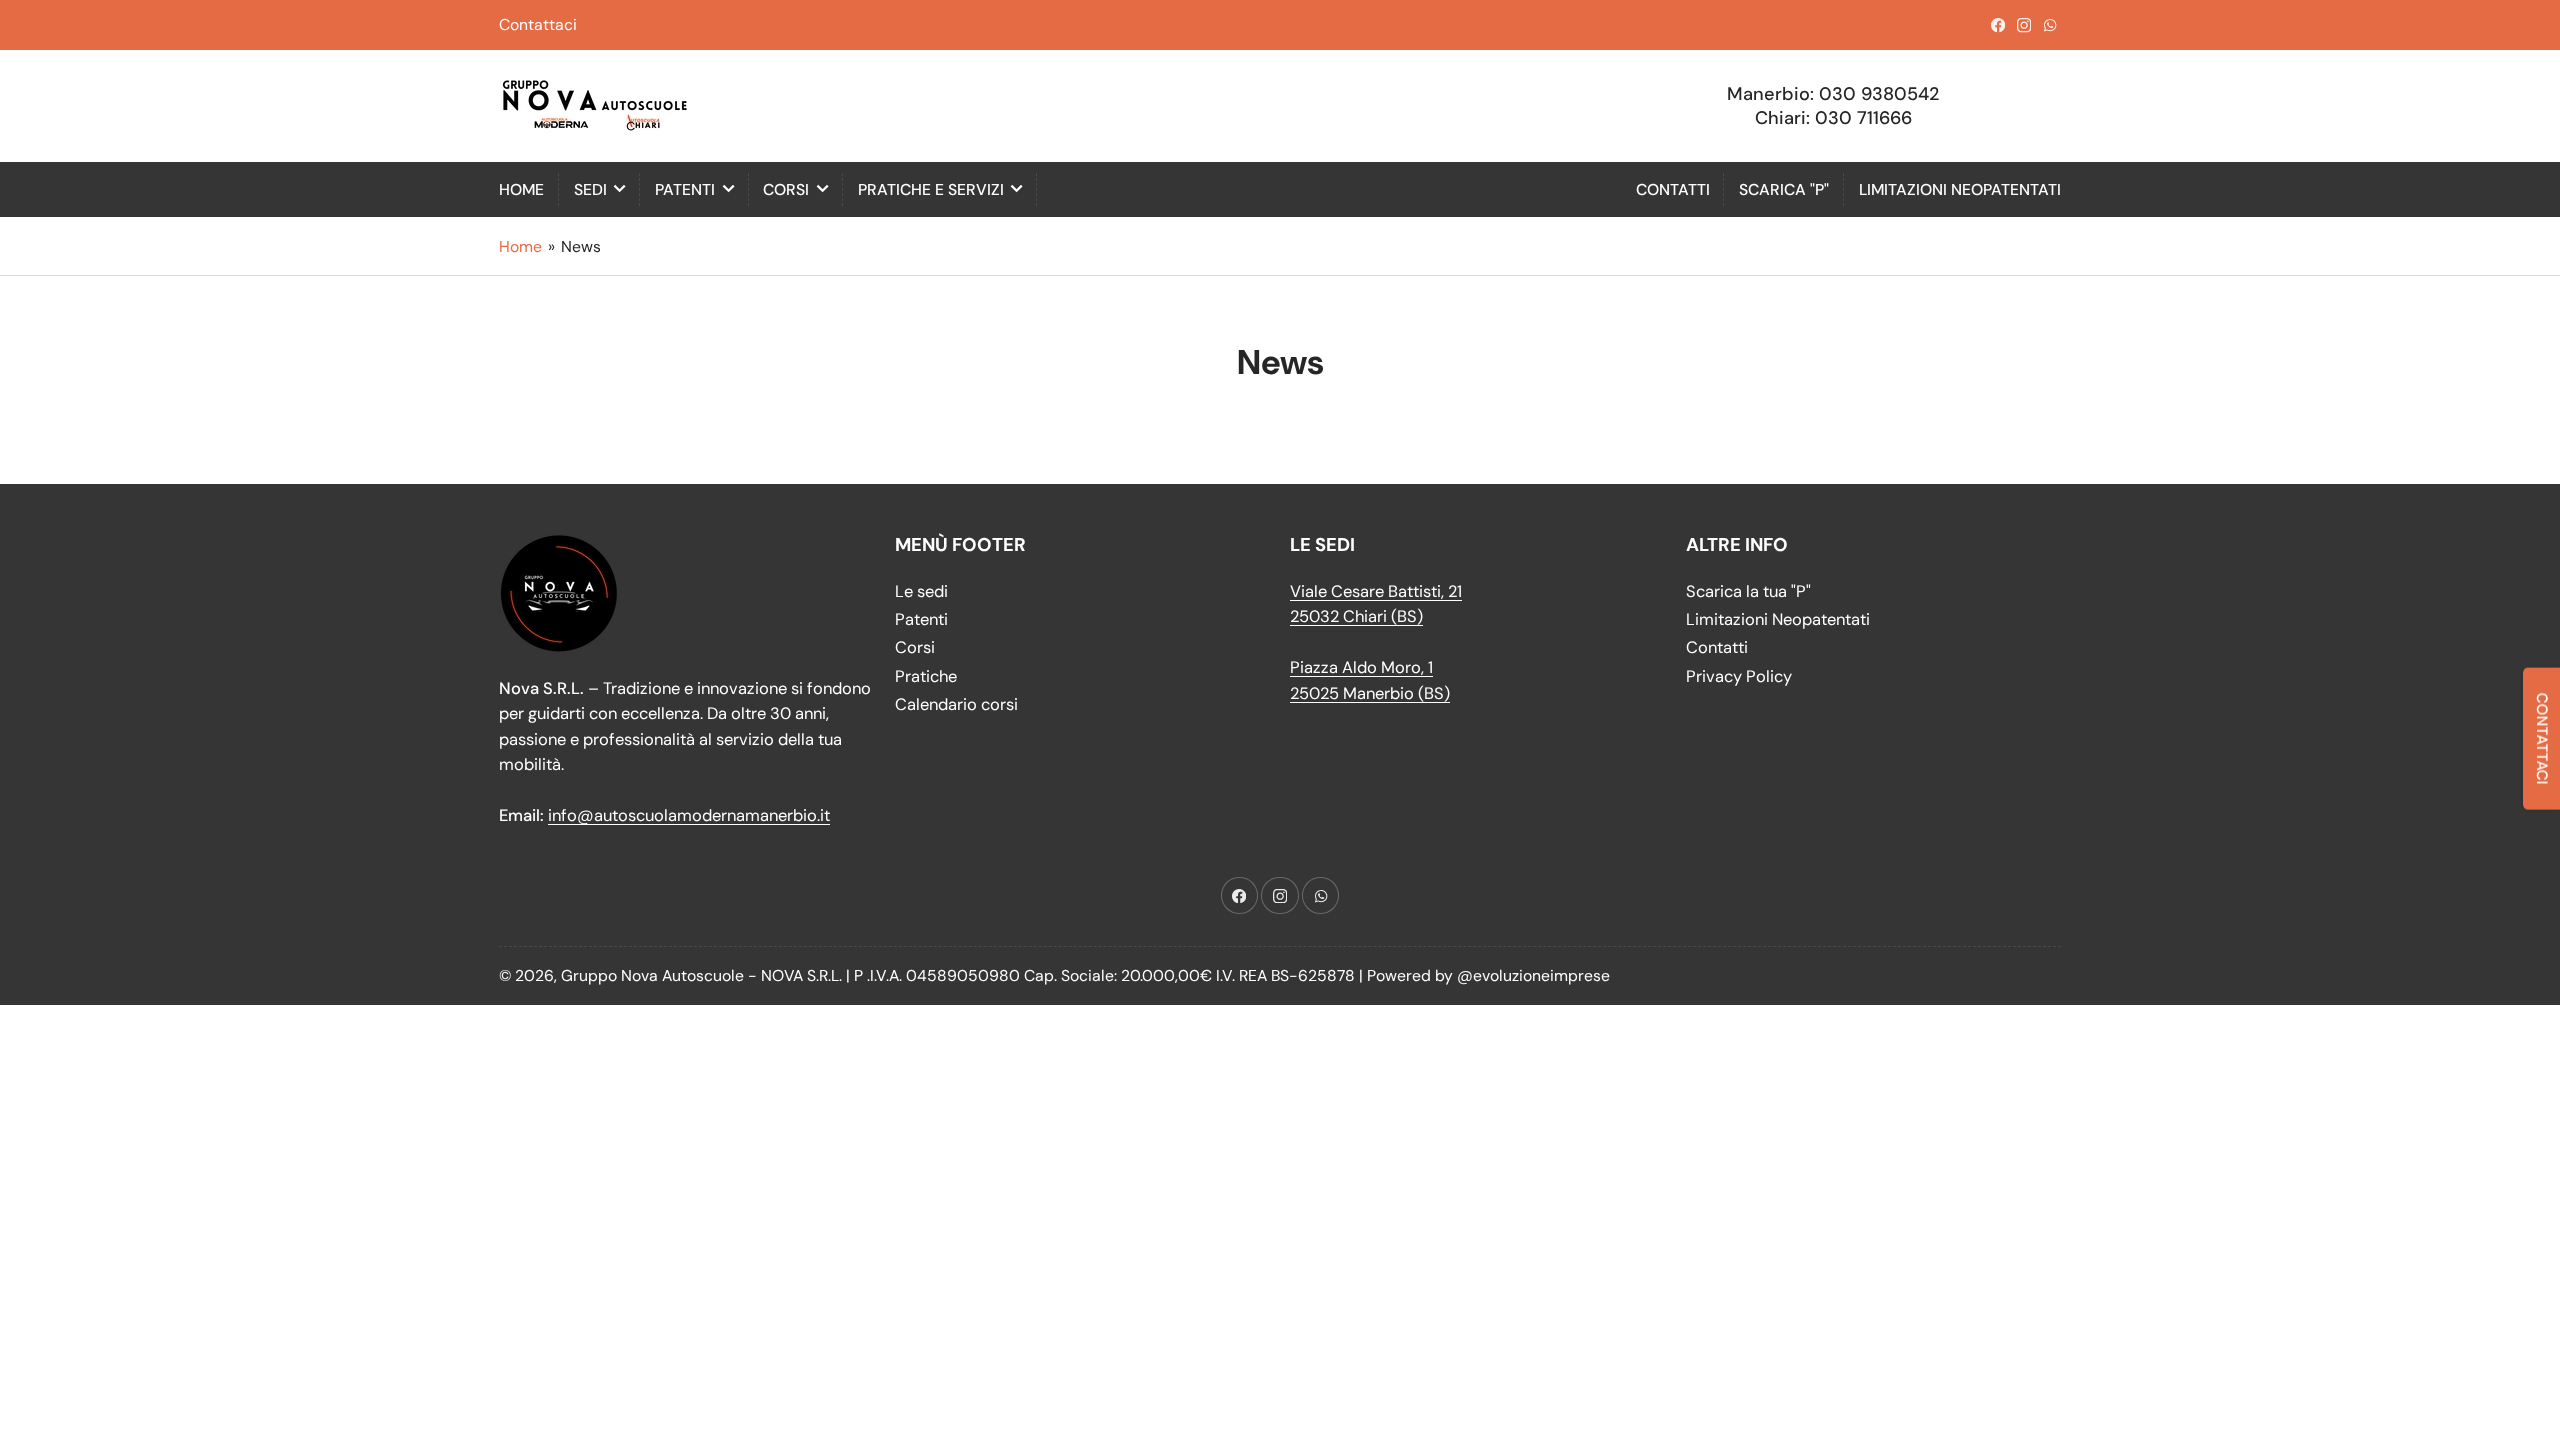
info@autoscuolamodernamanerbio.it (689, 815)
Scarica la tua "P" (1748, 591)
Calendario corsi (956, 704)
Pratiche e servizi (931, 189)
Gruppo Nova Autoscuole (652, 975)
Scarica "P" (1784, 189)
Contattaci (538, 24)
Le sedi (921, 591)
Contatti (1673, 189)
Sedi (590, 189)
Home (521, 189)
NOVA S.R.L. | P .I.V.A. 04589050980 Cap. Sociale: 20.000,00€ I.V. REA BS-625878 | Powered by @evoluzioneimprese (1185, 975)
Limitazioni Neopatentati (1960, 189)
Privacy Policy (1739, 676)
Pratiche (926, 676)
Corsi (786, 189)
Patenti (685, 189)
